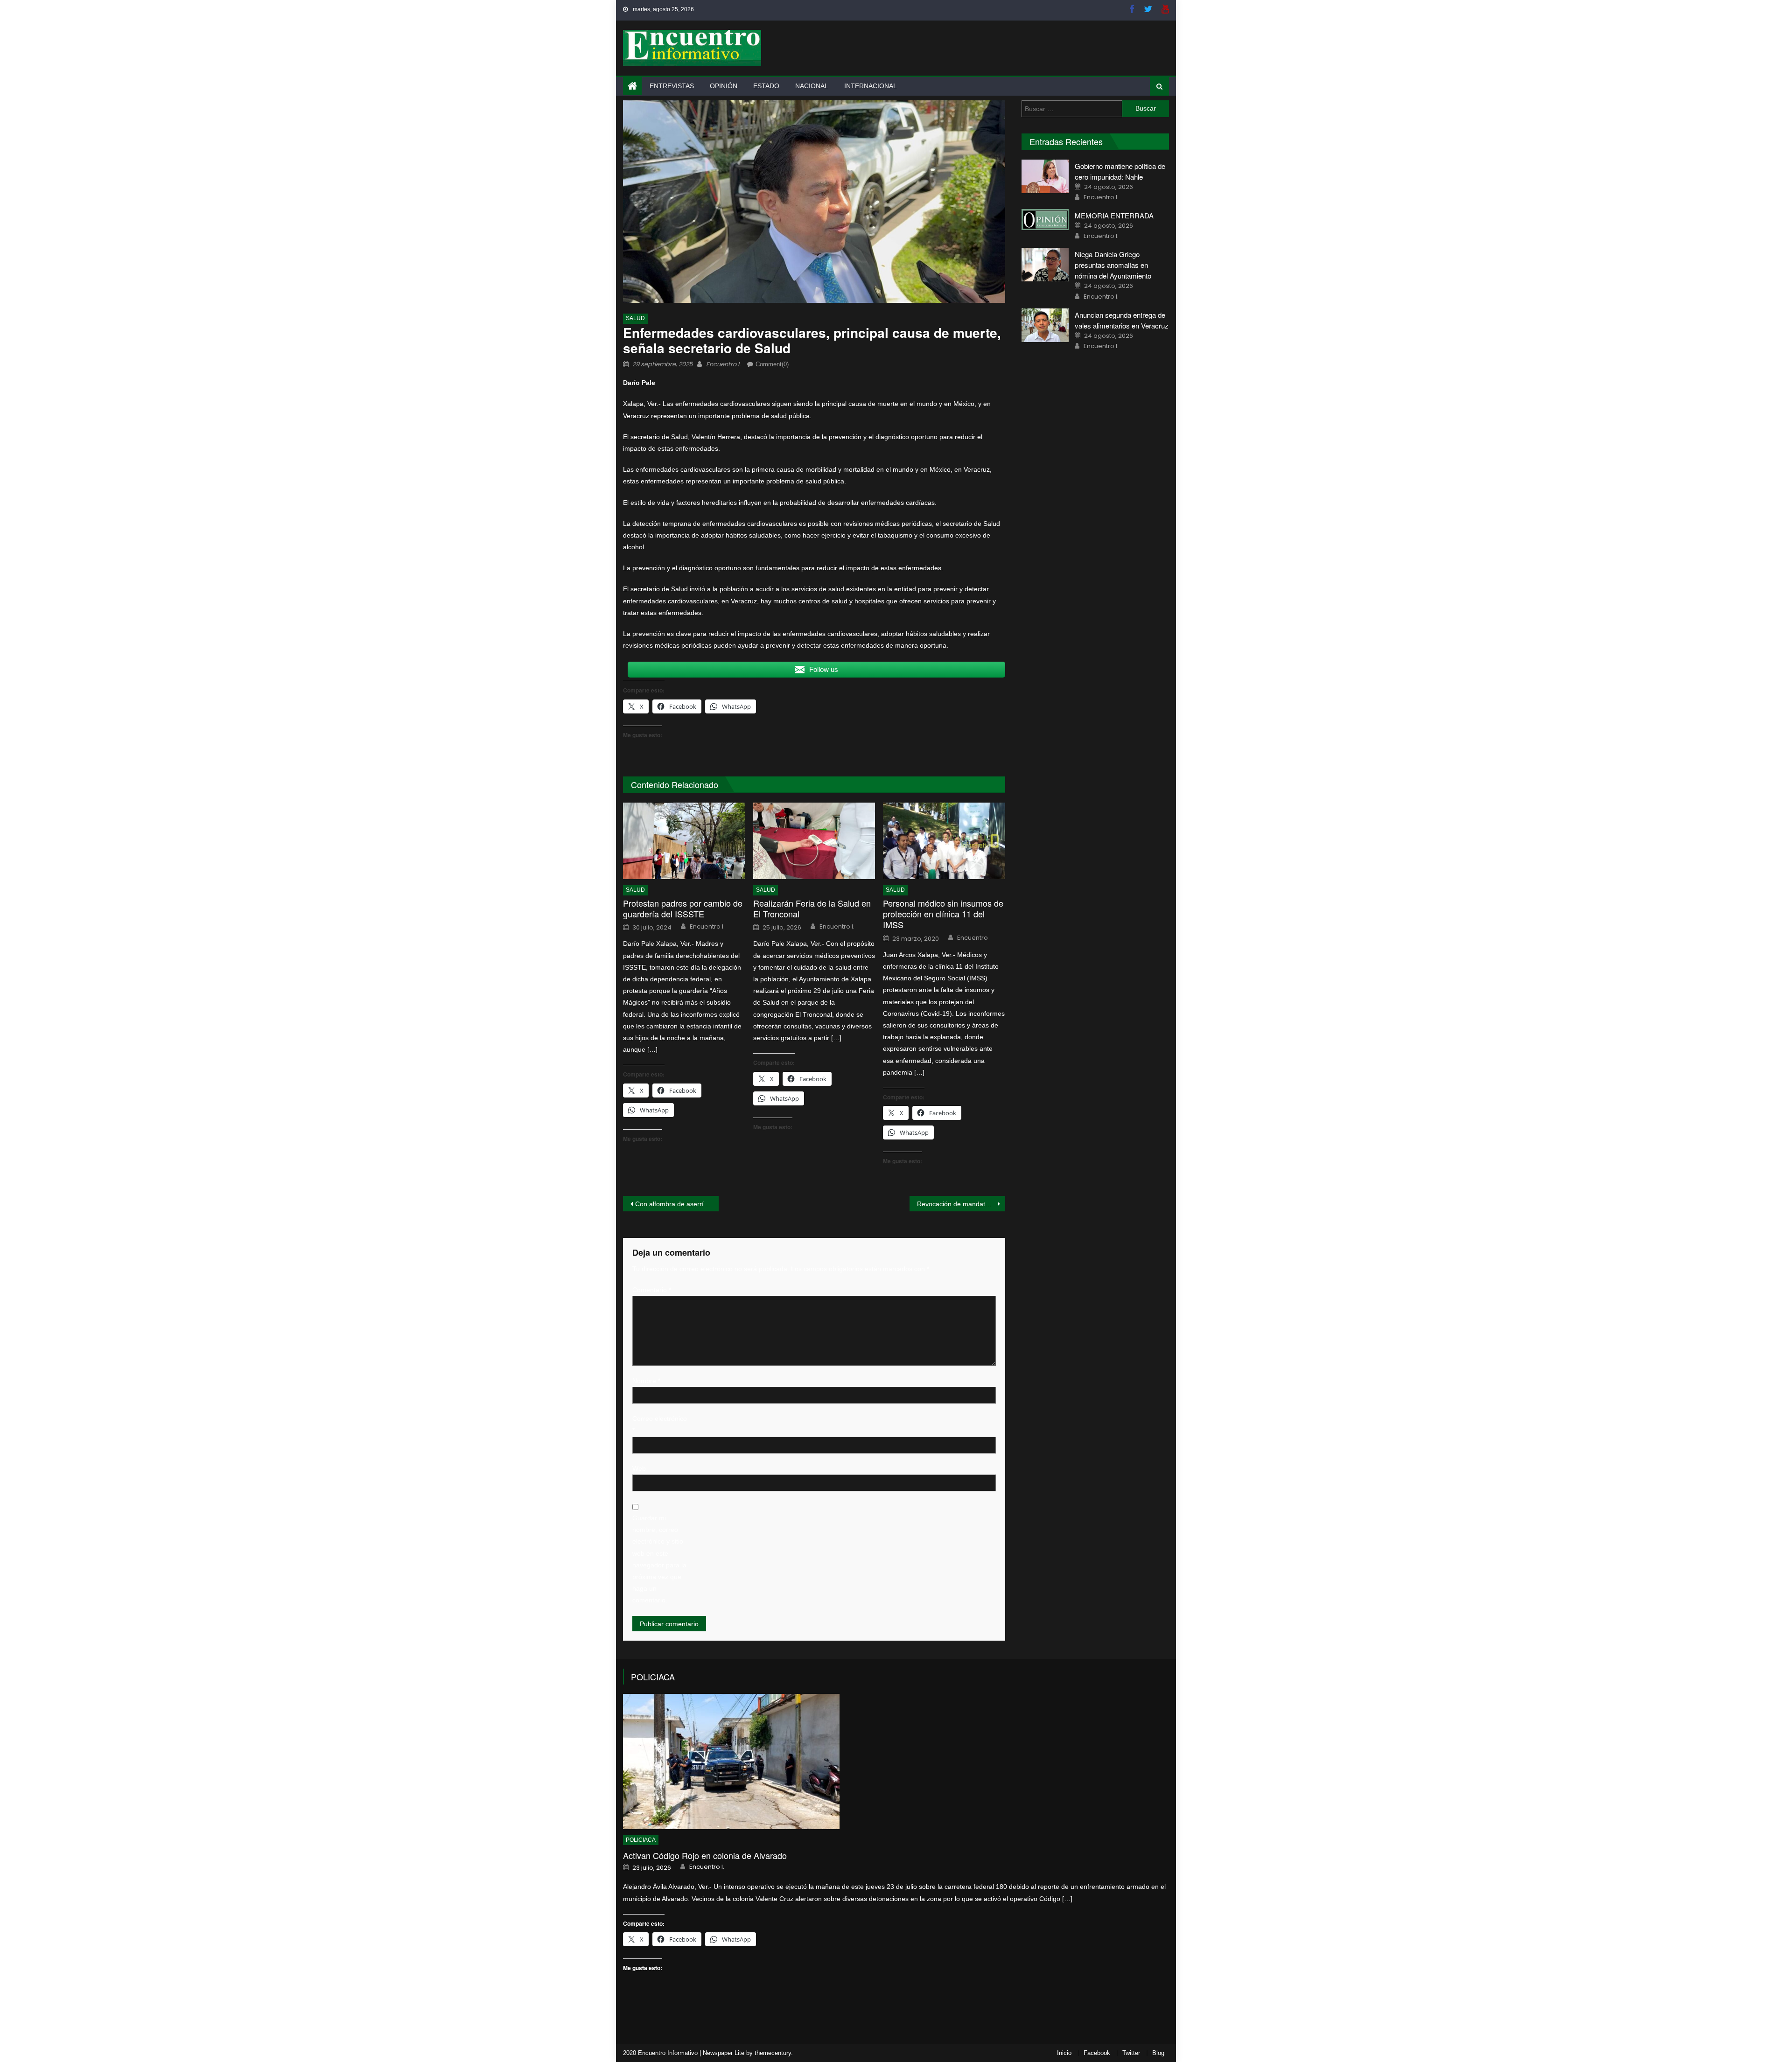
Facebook (1097, 2053)
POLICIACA (653, 1677)
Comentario (652, 1290)
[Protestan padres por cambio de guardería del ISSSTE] (684, 841)
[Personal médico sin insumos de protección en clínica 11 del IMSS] (944, 841)
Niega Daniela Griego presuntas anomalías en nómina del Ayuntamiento (1113, 265)
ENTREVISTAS (672, 86)
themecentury (773, 2053)
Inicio (1064, 2053)
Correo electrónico (660, 1424)
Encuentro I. (723, 364)
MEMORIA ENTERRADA (1114, 215)
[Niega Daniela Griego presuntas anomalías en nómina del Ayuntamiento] (1045, 265)
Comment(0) (772, 364)
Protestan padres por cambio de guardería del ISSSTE (683, 909)
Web (639, 1468)
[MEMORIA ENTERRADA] (1045, 220)
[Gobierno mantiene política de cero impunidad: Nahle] (1045, 176)
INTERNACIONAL (871, 86)
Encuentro (973, 938)
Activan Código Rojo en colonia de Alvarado (705, 1856)
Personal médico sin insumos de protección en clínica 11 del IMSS (943, 914)
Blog (1158, 2053)
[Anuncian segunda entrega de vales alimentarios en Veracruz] (1045, 325)
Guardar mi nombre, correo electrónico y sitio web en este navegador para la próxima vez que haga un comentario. (659, 1559)
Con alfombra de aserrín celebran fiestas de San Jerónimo (677, 1204)
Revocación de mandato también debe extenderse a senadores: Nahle (961, 1204)
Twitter (1131, 2053)
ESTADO (766, 86)
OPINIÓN (724, 86)
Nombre (646, 1381)
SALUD (635, 318)
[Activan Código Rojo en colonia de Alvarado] (896, 1761)
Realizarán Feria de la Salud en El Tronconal (812, 909)
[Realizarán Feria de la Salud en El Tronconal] (814, 841)
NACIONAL (812, 86)
